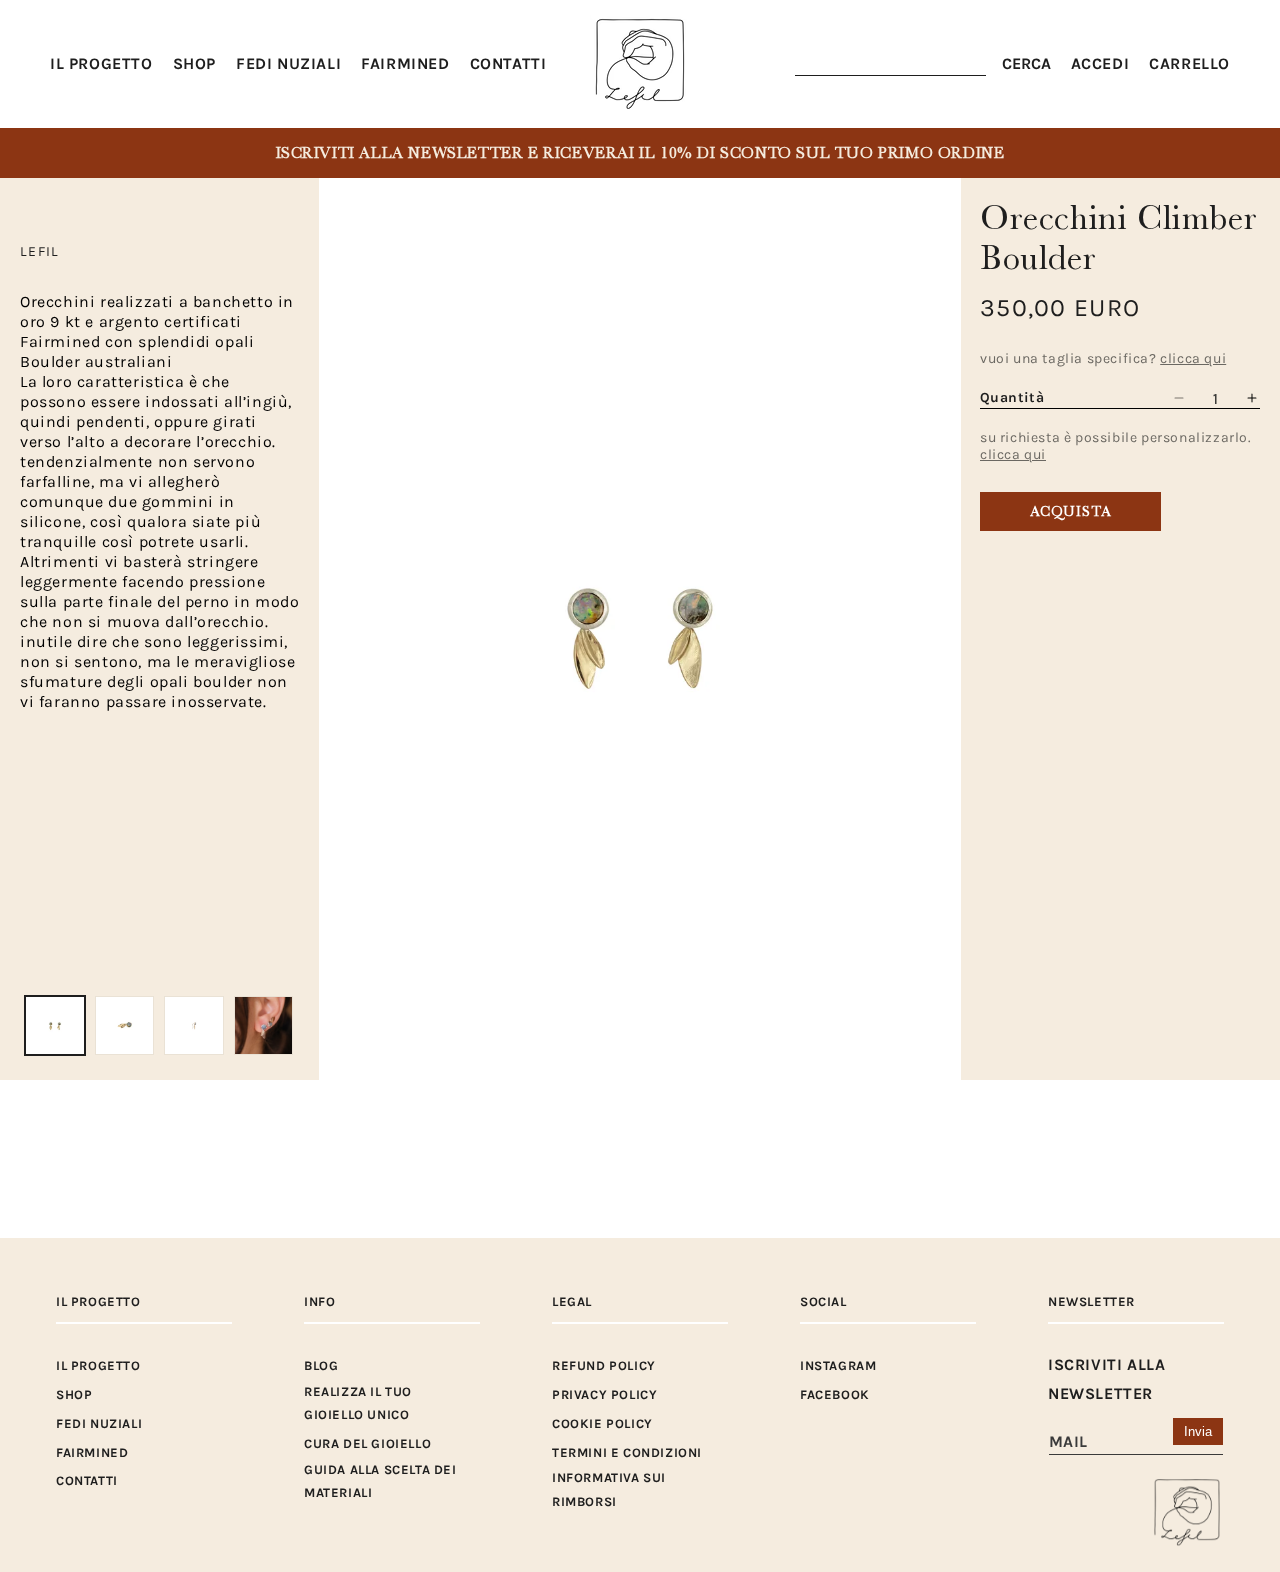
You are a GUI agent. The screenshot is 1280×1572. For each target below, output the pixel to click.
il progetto (98, 1365)
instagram (838, 1365)
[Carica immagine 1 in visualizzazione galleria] (55, 1026)
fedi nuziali (99, 1423)
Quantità (1012, 397)
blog (321, 1365)
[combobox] (890, 64)
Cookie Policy (602, 1423)
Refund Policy (604, 1365)
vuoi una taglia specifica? (1103, 358)
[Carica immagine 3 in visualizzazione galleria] (194, 1026)
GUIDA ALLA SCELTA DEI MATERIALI (380, 1481)
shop (74, 1394)
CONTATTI (87, 1480)
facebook (835, 1394)
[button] (194, 64)
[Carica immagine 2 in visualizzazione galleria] (125, 1026)
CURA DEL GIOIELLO (367, 1443)
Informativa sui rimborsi (609, 1489)
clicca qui (1013, 454)
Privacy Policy (604, 1394)
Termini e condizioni (627, 1452)
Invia (1198, 1431)
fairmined (92, 1452)
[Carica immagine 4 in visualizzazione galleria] (264, 1026)
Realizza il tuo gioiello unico (358, 1403)
